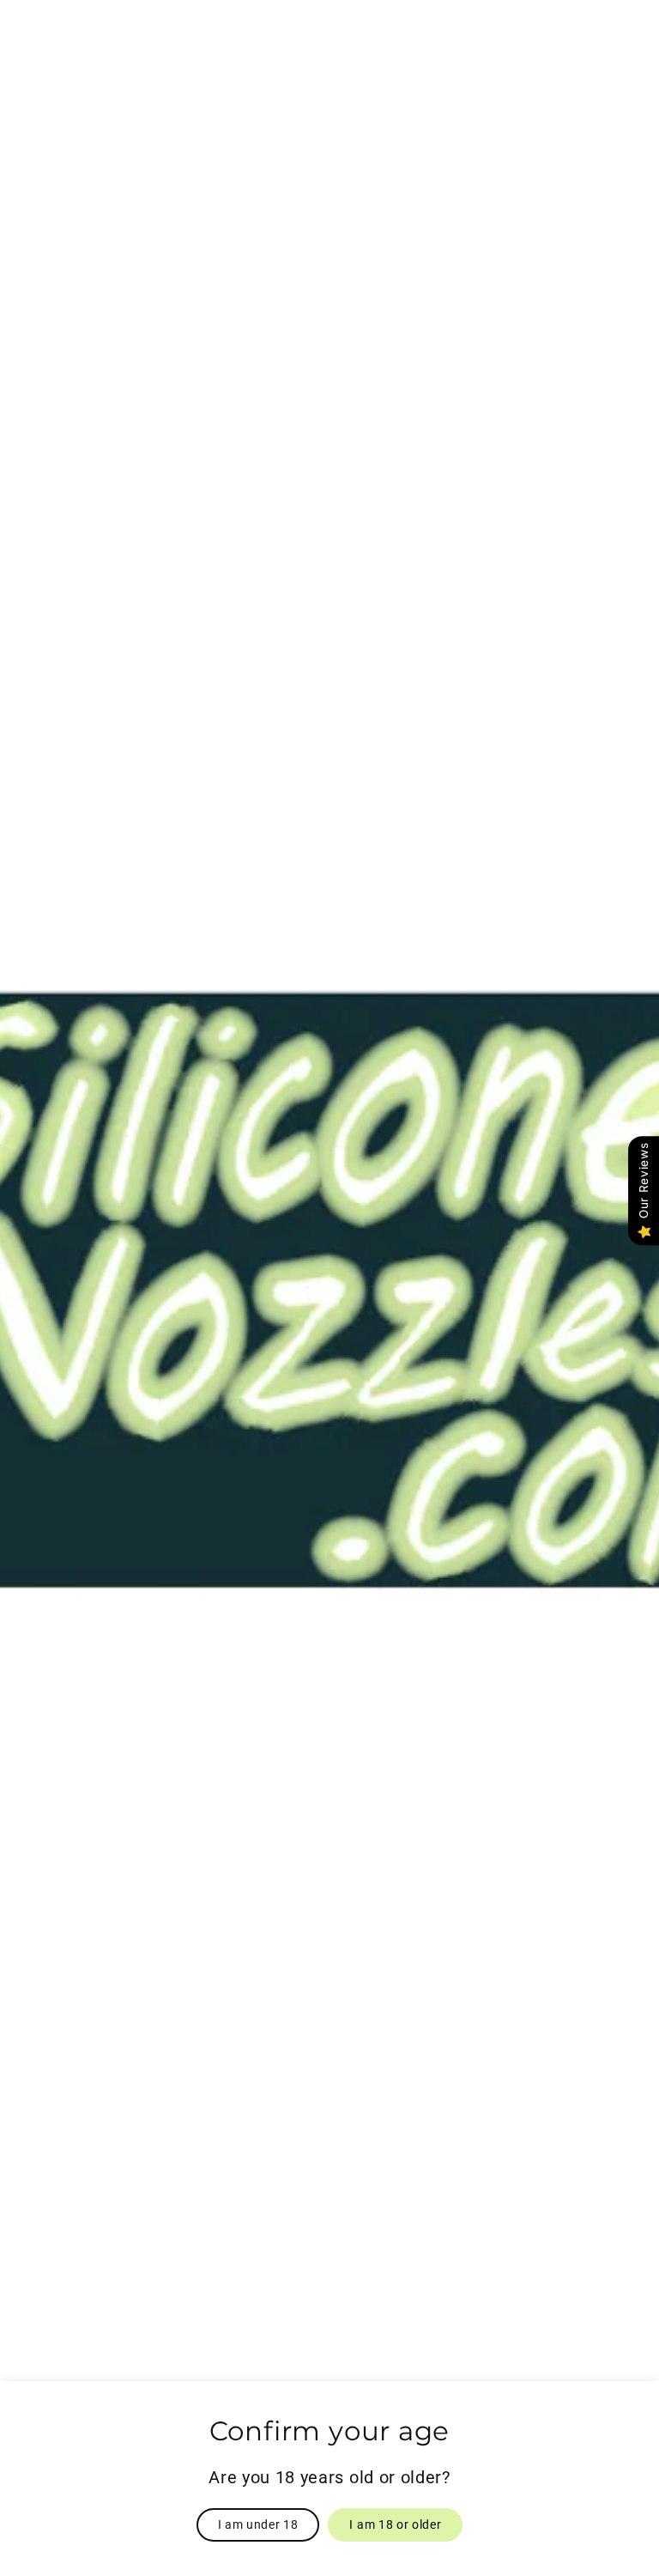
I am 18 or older (395, 2524)
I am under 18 (258, 2524)
